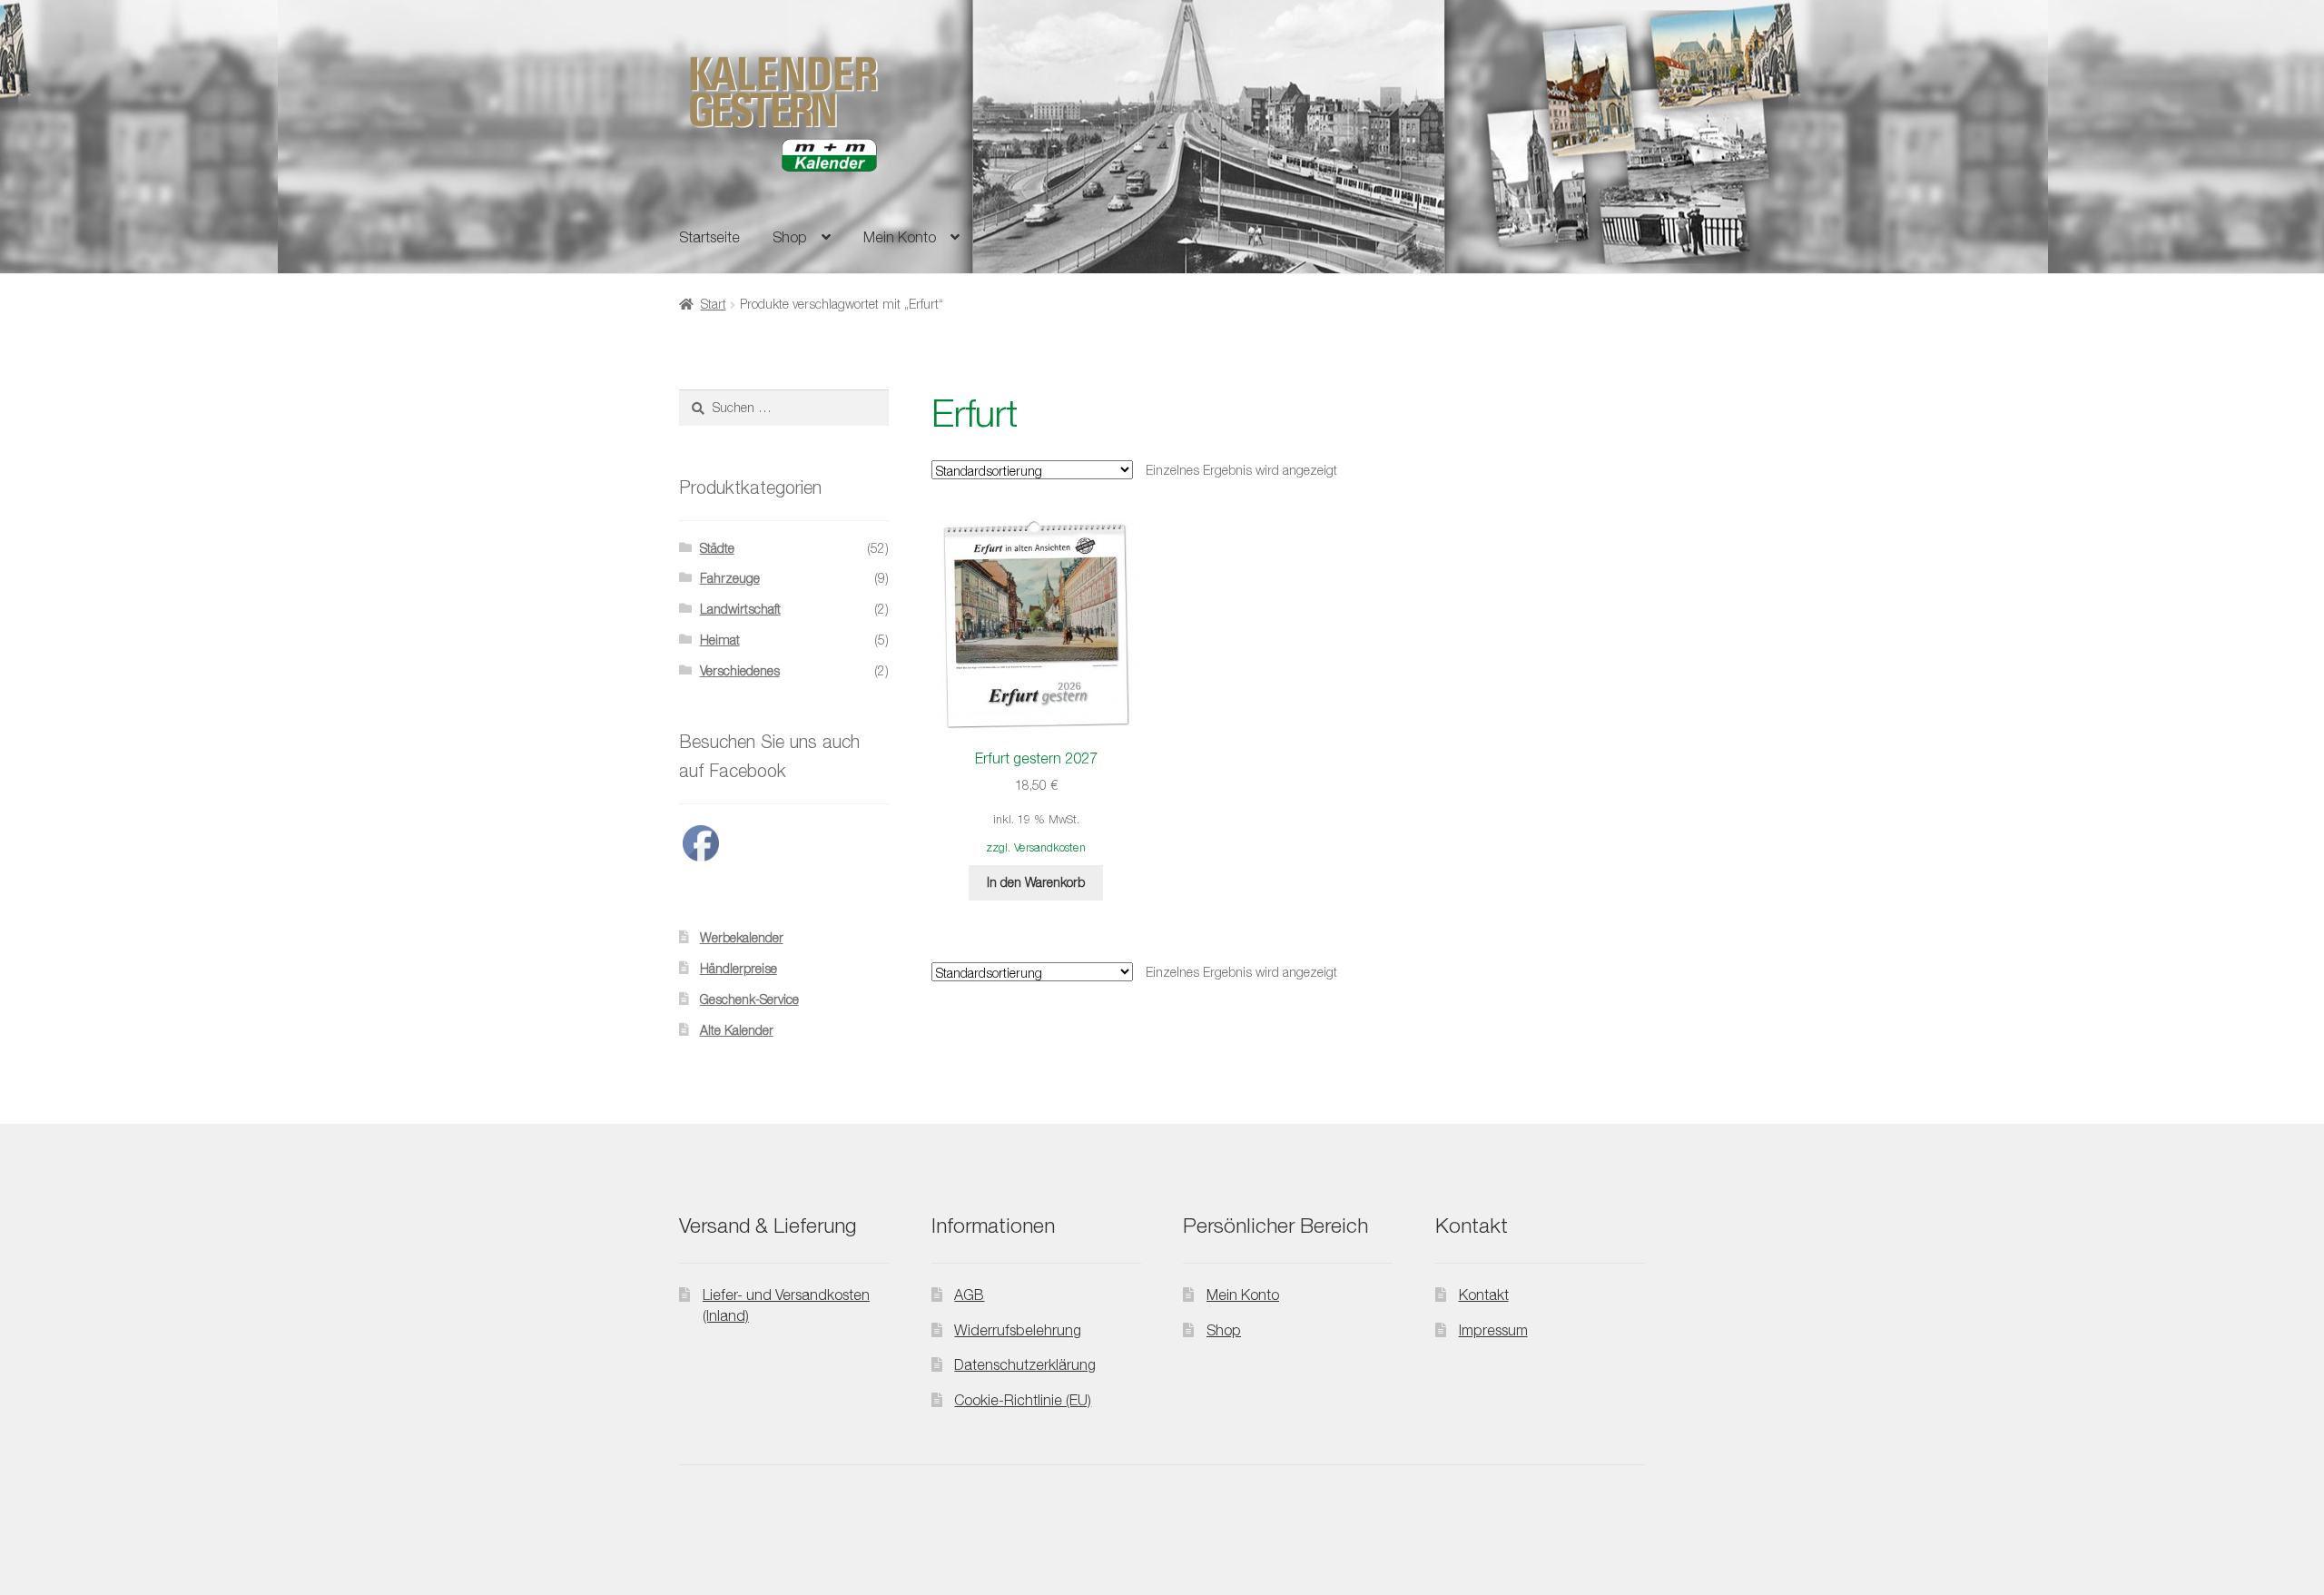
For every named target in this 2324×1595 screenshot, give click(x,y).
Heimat (720, 640)
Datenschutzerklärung (1025, 1364)
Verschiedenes (740, 670)
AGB (969, 1295)
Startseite (709, 237)
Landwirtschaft (740, 609)
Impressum (1493, 1330)
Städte (717, 548)
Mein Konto (900, 237)
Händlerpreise (739, 968)
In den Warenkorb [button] (1036, 882)
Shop (790, 237)
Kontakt (1484, 1295)
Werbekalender (742, 937)
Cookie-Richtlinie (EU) (1023, 1400)
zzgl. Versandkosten (1036, 847)
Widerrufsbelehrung (1018, 1330)
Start (714, 304)
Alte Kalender (737, 1030)
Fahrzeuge (730, 578)
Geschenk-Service (749, 999)
